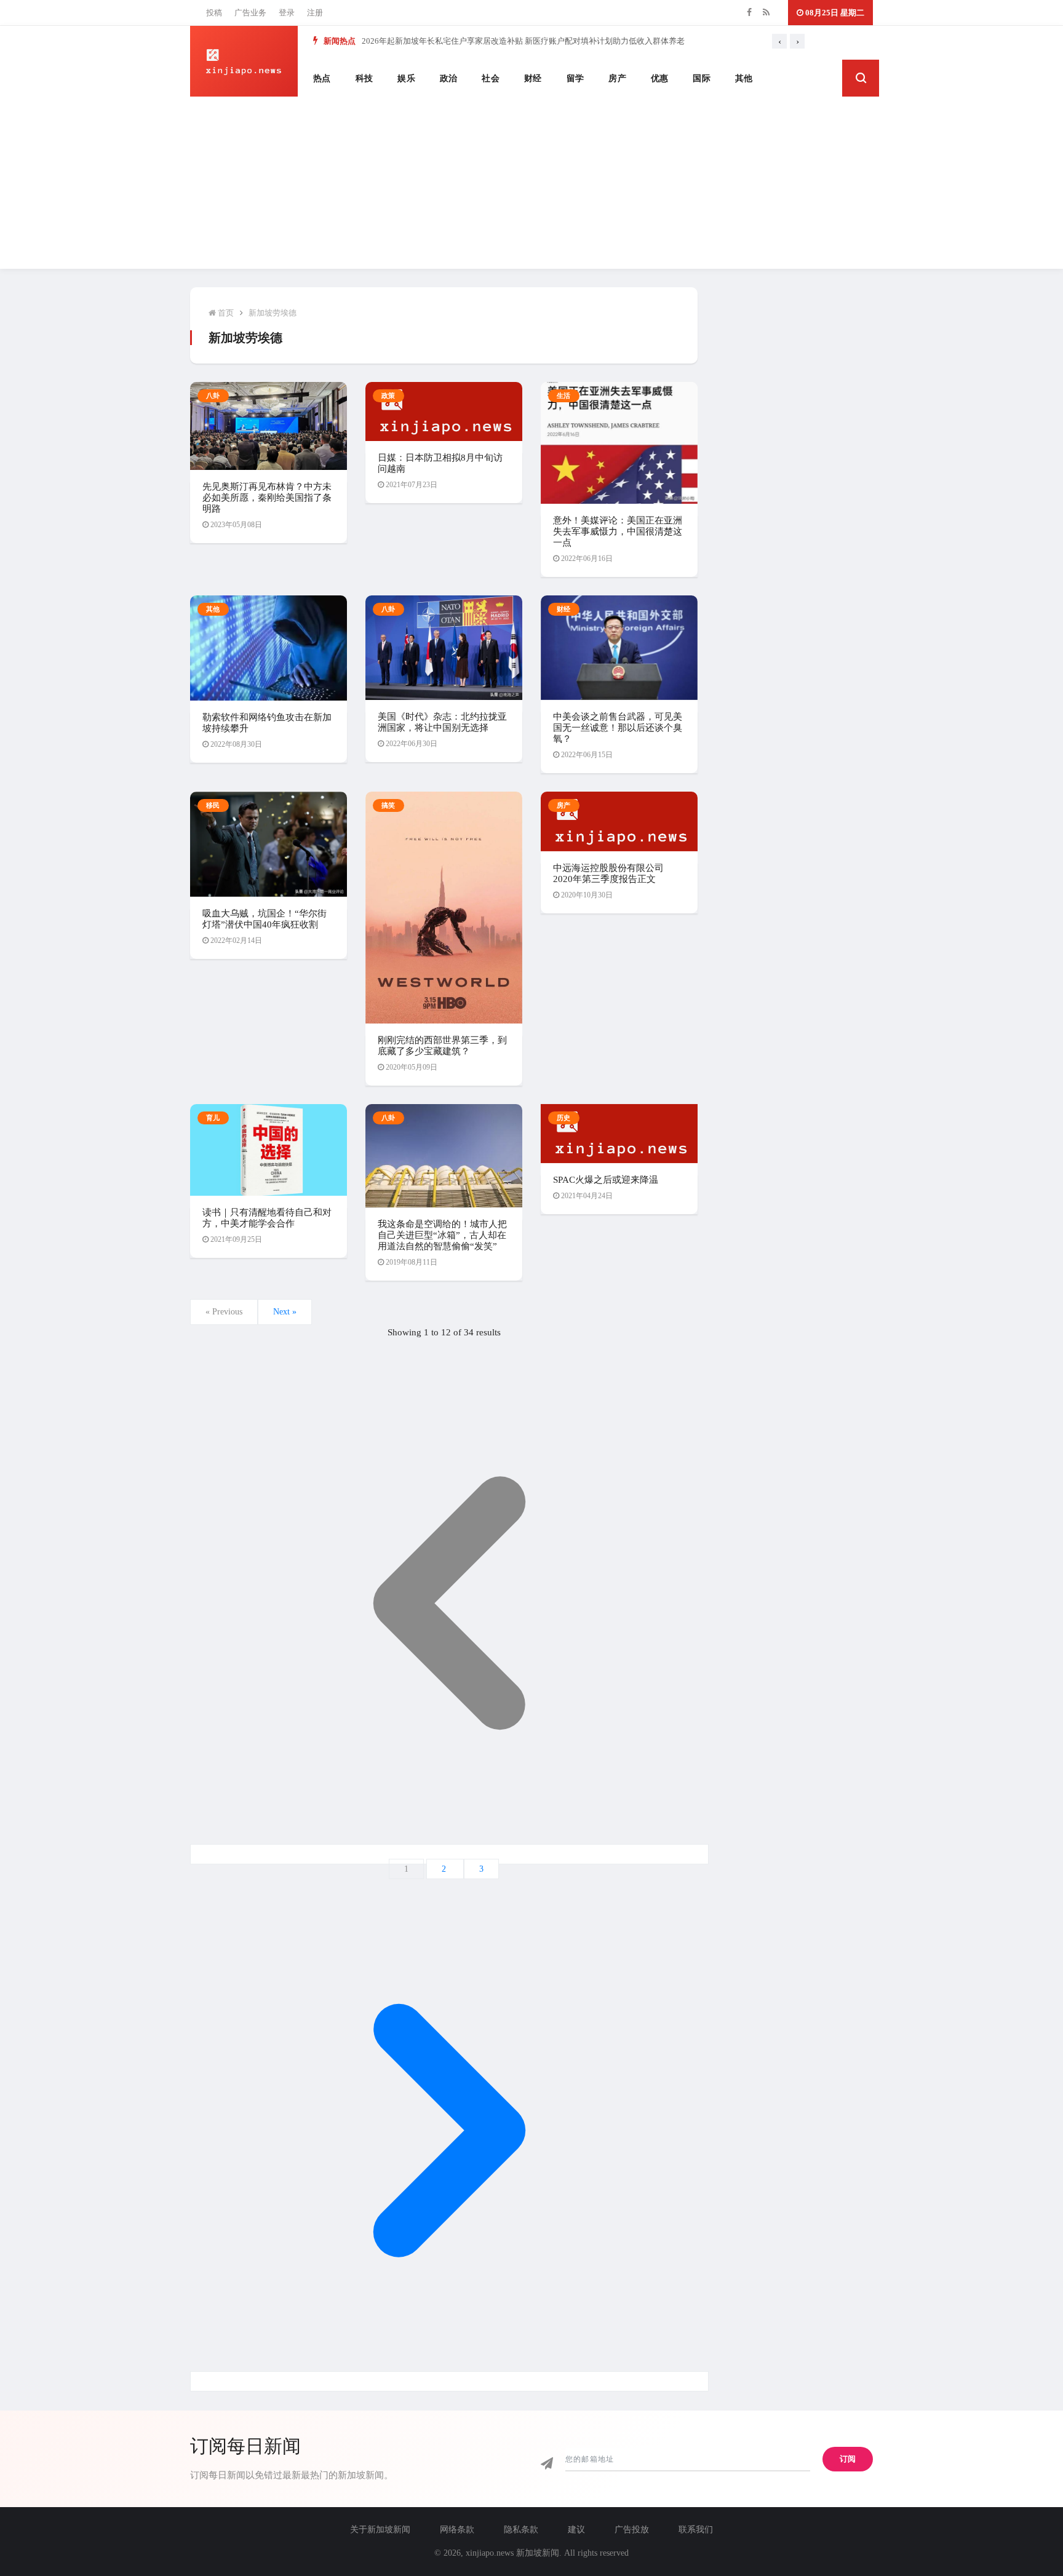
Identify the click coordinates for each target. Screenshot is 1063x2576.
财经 (533, 78)
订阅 (848, 2459)
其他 (744, 78)
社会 (491, 78)
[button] (861, 78)
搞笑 (388, 805)
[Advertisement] (531, 183)
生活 (564, 396)
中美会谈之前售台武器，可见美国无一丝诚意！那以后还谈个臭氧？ (618, 728)
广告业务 (250, 13)
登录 (287, 13)
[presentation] (779, 41)
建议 (576, 2530)
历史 (564, 1118)
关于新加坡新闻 (380, 2530)
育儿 (213, 1118)
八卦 (213, 396)
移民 (213, 805)
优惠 (660, 78)
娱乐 (406, 78)
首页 (225, 313)
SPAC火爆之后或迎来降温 (606, 1180)
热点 (322, 78)
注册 (315, 13)
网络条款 (457, 2530)
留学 (575, 78)
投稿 (214, 13)
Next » (285, 1312)
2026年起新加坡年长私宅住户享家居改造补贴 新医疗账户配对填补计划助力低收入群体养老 (523, 41)
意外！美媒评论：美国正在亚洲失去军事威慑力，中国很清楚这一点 (618, 531)
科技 (364, 78)
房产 (617, 78)
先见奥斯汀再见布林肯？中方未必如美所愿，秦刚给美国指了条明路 (267, 498)
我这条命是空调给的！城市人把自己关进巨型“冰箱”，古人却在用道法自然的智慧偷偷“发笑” (442, 1235)
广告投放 (632, 2530)
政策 (388, 396)
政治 (449, 78)
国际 (702, 78)
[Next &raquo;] (449, 2381)
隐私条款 (521, 2530)
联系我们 (696, 2530)
